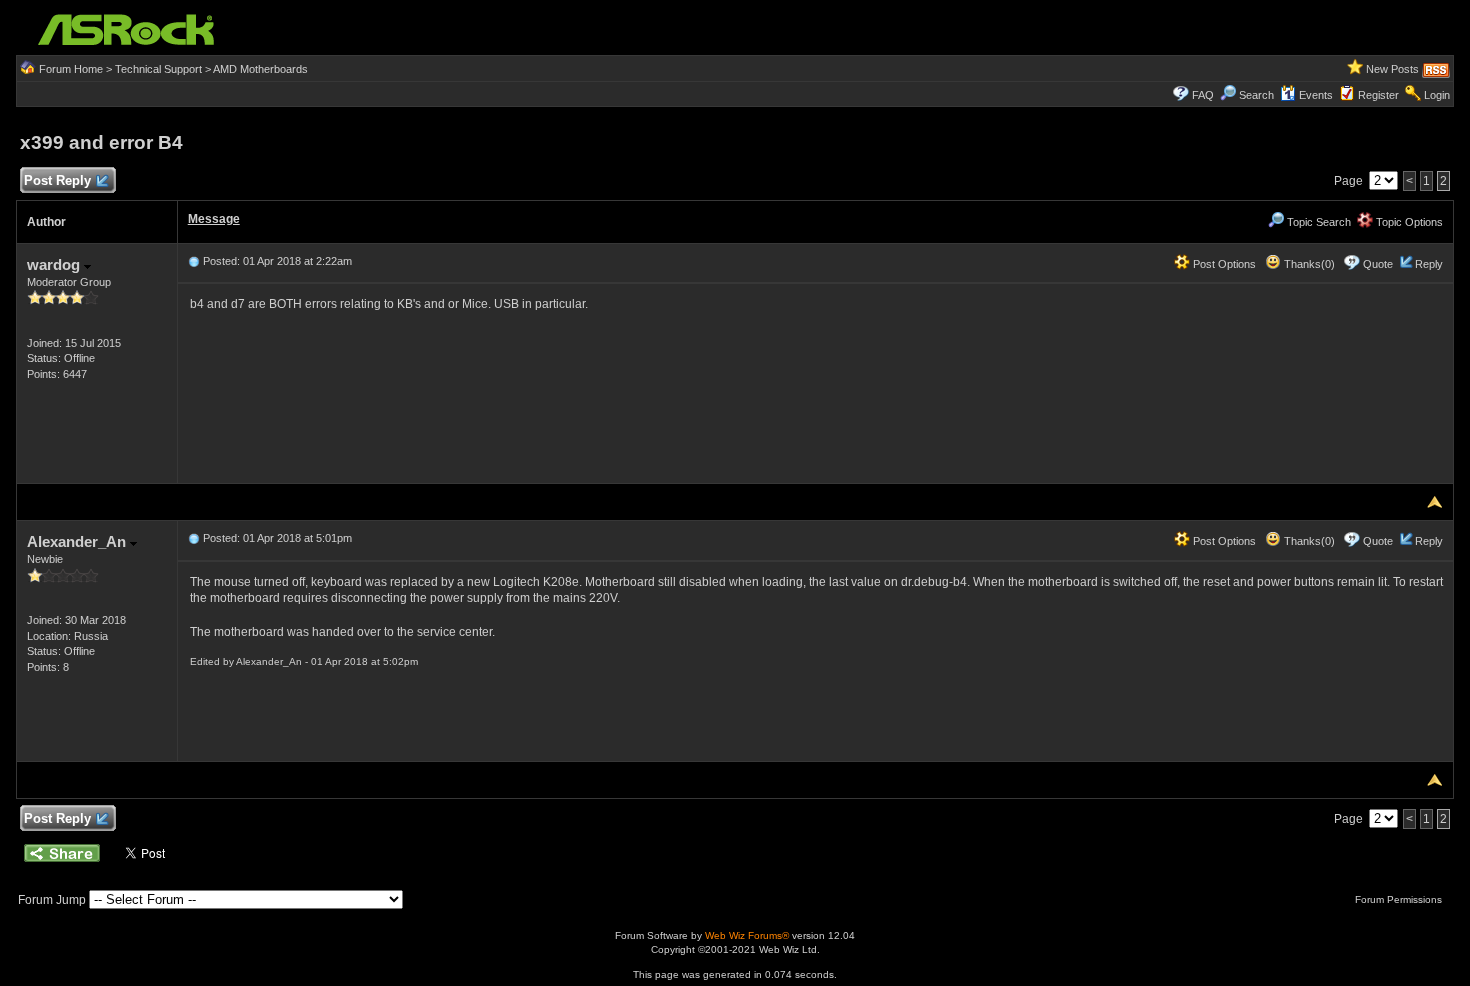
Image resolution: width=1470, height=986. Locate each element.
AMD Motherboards (260, 69)
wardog (55, 264)
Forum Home (71, 69)
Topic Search (1317, 222)
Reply (1429, 264)
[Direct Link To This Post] (194, 261)
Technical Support (158, 69)
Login (1437, 95)
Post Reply (57, 180)
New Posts (1392, 69)
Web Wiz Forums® (747, 935)
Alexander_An (78, 541)
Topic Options (1408, 222)
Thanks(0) (1308, 264)
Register (1378, 95)
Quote (1378, 264)
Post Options (1223, 264)
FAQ (1203, 95)
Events (1316, 95)
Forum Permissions (1400, 899)
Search (1256, 95)
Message (214, 219)
